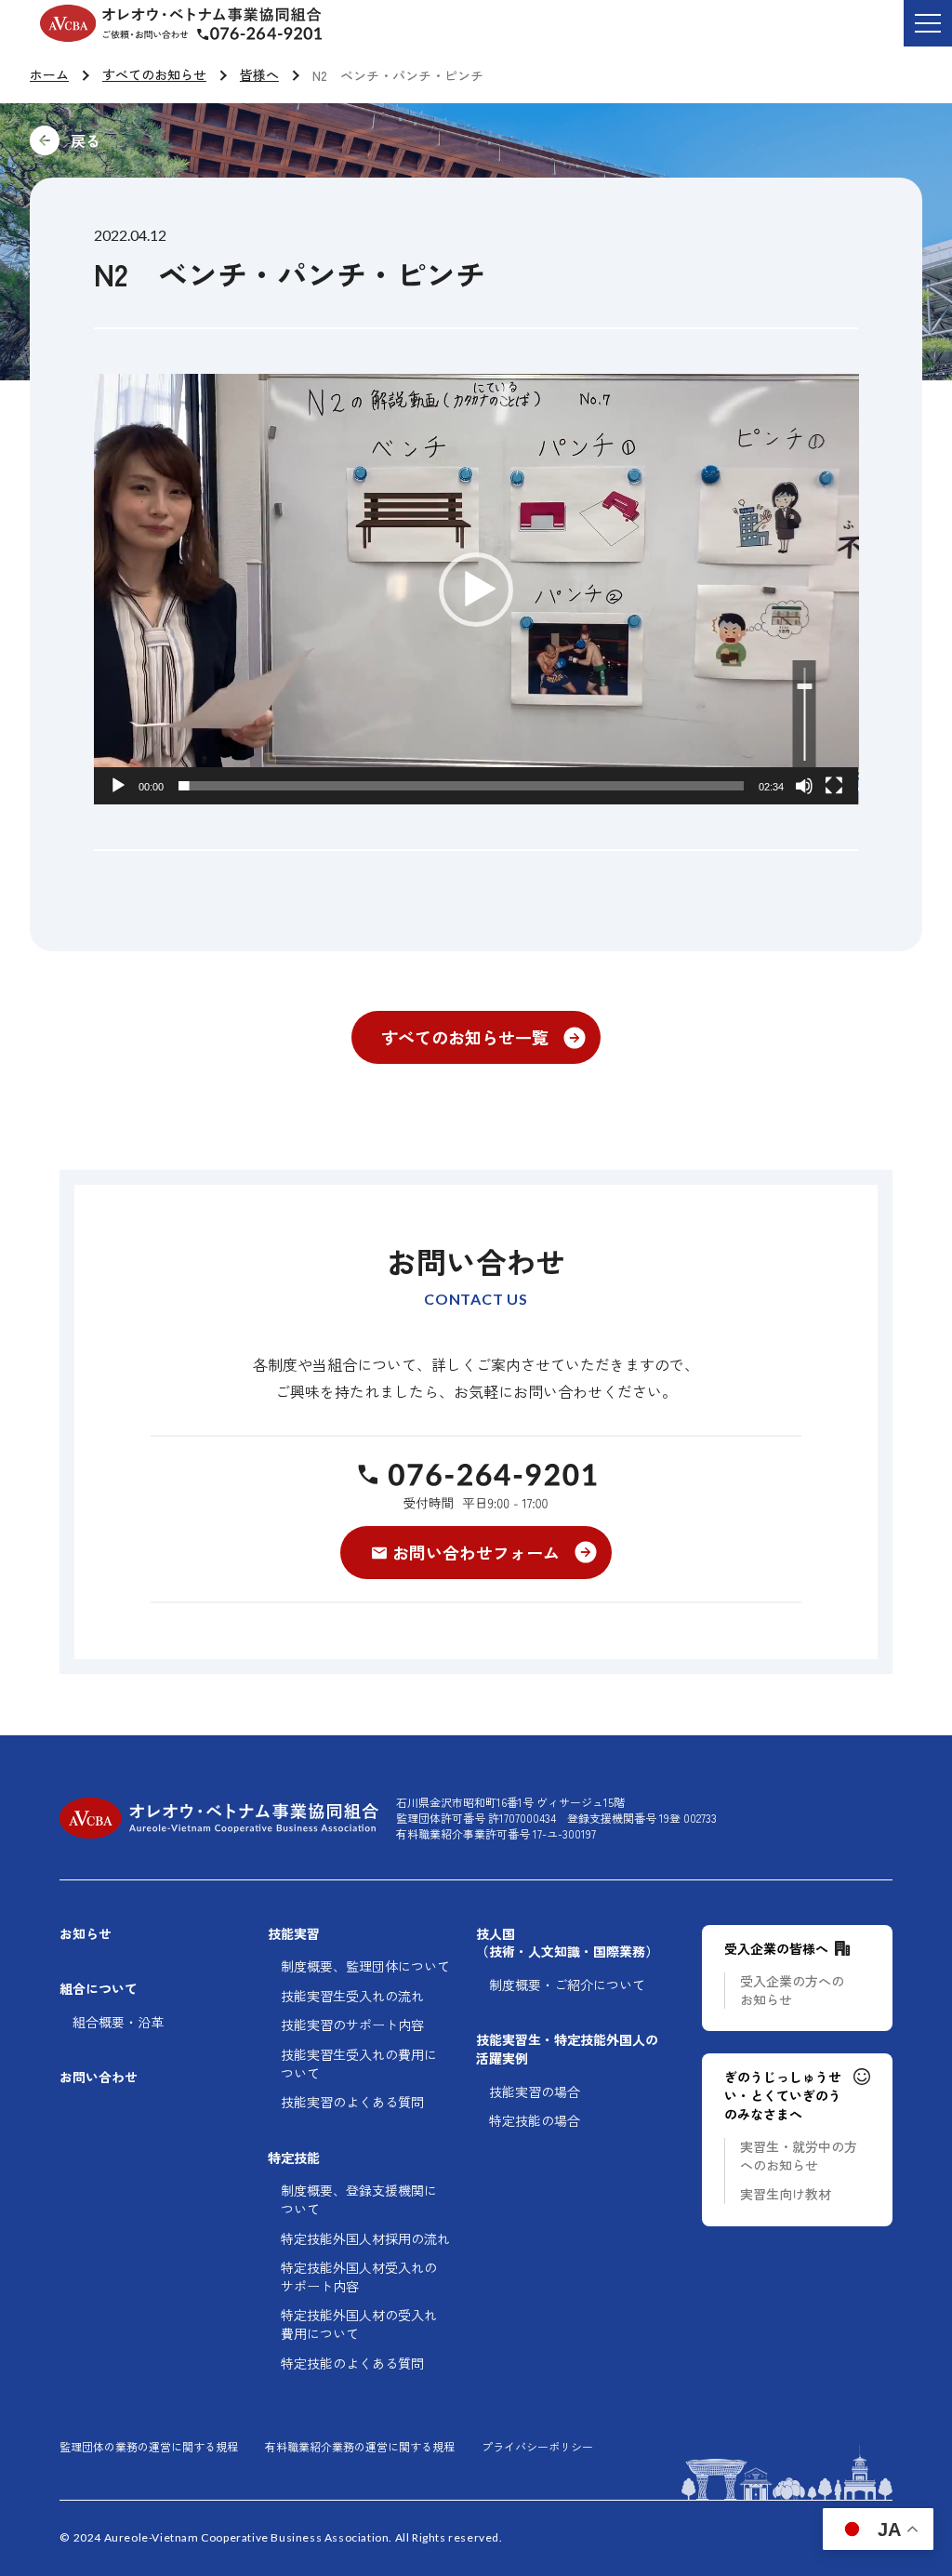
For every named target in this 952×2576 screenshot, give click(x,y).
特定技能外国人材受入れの (359, 2277)
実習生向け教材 (786, 2194)
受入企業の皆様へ (776, 1949)
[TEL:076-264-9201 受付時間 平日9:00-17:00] (476, 1485)
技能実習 (294, 1934)
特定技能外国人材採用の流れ (365, 2239)
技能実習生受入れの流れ (352, 1996)
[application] (476, 589)
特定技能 (294, 2158)
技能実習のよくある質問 (352, 2102)
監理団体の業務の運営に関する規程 (149, 2447)
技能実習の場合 (535, 2092)
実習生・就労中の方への (799, 2156)
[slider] (462, 786)
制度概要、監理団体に (365, 1966)
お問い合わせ (99, 2077)
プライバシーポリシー (537, 2447)
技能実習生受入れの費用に (359, 2064)
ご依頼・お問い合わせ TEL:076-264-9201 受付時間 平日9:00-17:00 (274, 36)
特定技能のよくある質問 (352, 2364)
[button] (476, 590)
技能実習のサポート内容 (352, 2025)
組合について (99, 1989)
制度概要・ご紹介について (567, 1985)
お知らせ (86, 1934)
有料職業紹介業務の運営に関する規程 (360, 2447)
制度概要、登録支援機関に (359, 2200)
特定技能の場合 (535, 2121)
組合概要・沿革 (118, 2022)
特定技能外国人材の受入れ (359, 2324)
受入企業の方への (792, 1991)
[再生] (118, 786)
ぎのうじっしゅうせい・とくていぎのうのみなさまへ (783, 2095)
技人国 (567, 1943)
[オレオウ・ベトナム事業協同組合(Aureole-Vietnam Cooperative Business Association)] (181, 23)
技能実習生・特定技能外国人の (567, 2049)
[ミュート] (804, 786)
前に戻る (210, 140)
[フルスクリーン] (834, 786)
